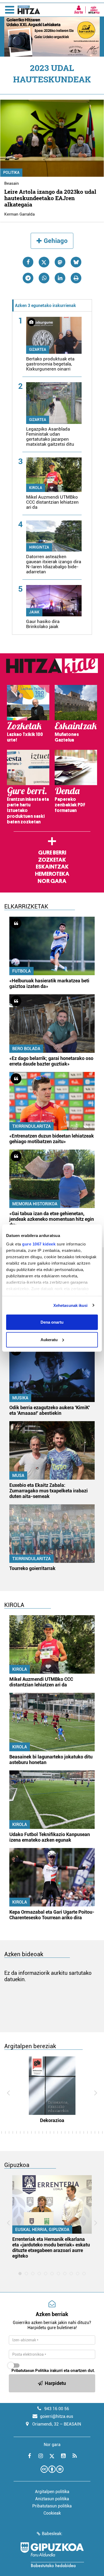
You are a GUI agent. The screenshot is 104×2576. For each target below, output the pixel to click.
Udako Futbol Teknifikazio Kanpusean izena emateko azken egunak (50, 1837)
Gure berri (52, 853)
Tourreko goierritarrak (32, 1568)
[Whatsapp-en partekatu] (44, 278)
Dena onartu (52, 1322)
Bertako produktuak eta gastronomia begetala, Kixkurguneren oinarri (50, 364)
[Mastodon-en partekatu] (60, 262)
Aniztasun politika (52, 2499)
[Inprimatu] (76, 278)
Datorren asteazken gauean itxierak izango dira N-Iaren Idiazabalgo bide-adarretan (54, 564)
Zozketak (52, 860)
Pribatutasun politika (52, 2506)
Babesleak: (52, 2534)
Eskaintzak (52, 867)
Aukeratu (49, 1339)
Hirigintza (39, 547)
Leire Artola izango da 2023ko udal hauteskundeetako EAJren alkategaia (50, 198)
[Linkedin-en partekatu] (60, 278)
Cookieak (52, 2513)
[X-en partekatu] (44, 262)
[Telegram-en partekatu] (28, 278)
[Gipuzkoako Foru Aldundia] (52, 2555)
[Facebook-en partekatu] (28, 262)
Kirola (36, 488)
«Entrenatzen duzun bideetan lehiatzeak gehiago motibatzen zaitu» (52, 1139)
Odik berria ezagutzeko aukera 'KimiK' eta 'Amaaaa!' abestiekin (50, 1410)
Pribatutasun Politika (30, 2371)
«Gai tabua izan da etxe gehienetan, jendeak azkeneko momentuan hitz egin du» (52, 1219)
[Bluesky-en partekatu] (76, 262)
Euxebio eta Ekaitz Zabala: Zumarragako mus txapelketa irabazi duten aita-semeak (49, 1491)
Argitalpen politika (52, 2492)
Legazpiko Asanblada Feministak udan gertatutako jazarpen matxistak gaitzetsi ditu (50, 437)
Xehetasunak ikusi (71, 1305)
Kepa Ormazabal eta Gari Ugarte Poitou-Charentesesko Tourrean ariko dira (52, 1915)
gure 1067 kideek (39, 1244)
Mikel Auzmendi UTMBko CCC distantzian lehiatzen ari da (52, 502)
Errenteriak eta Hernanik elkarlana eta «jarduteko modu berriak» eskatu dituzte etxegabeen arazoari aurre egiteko (51, 2247)
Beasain (12, 183)
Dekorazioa (52, 2120)
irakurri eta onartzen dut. (53, 2371)
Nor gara (52, 881)
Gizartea (38, 350)
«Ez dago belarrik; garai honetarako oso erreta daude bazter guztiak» (51, 1061)
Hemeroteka (52, 874)
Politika (11, 172)
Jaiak (34, 612)
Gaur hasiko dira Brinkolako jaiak (43, 624)
